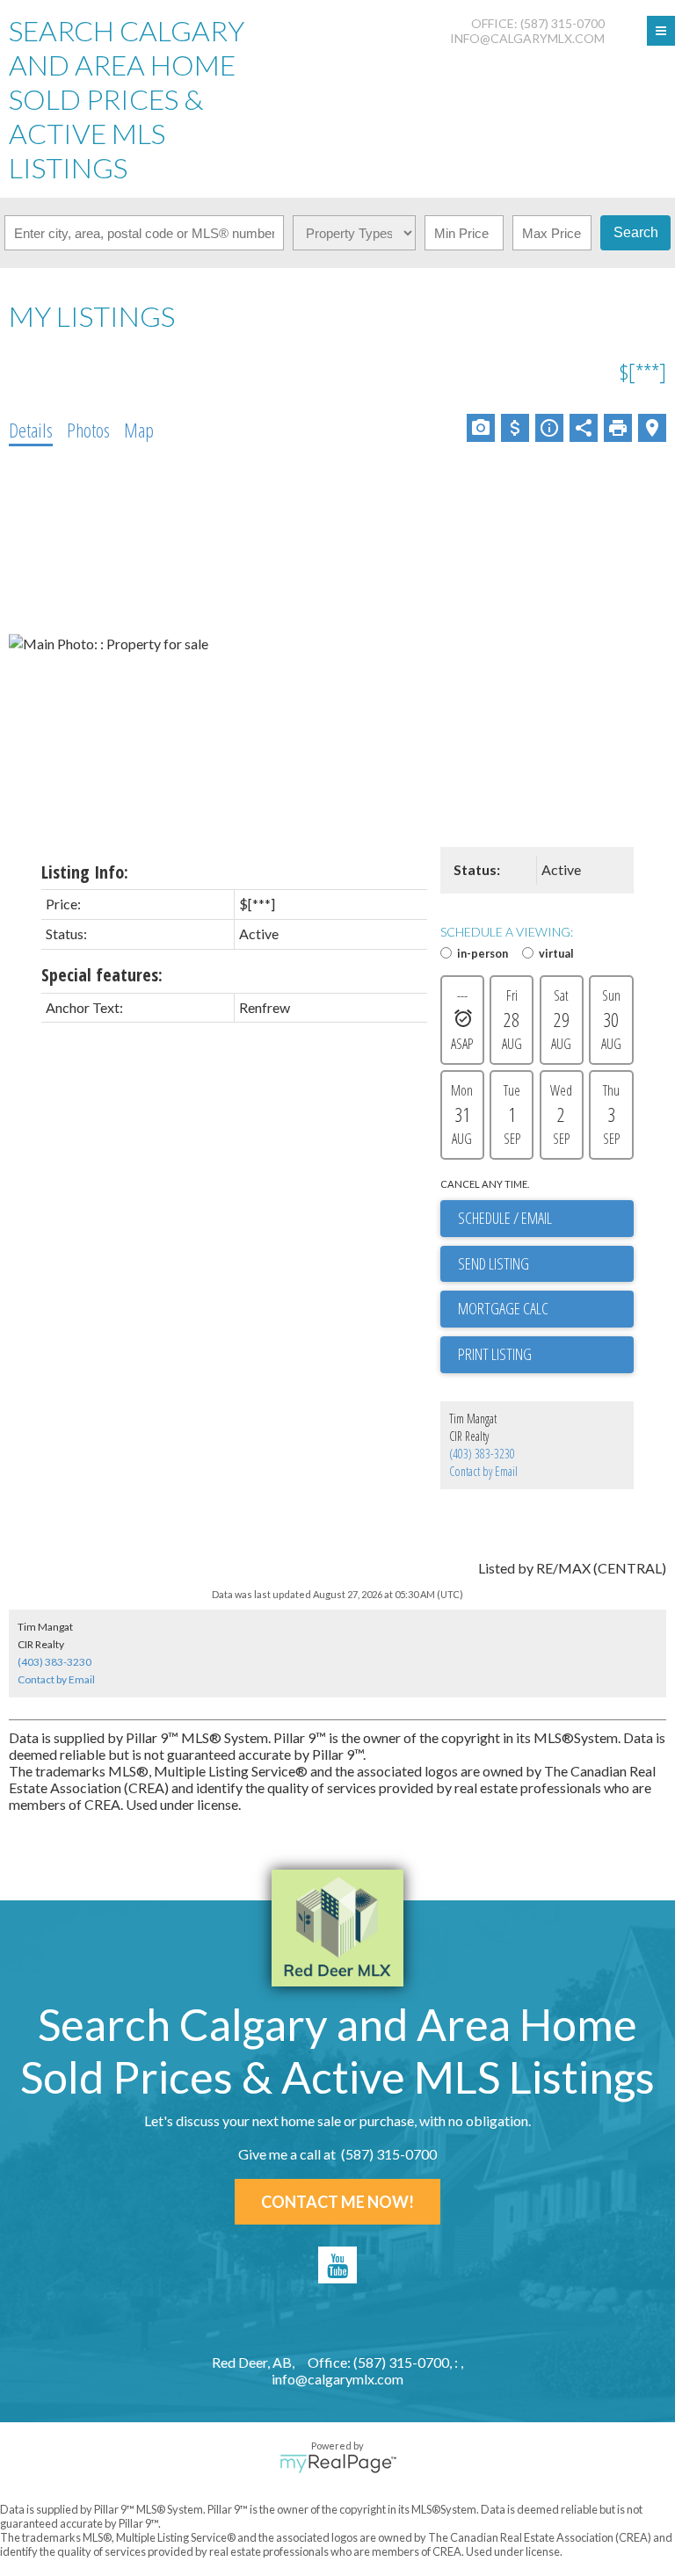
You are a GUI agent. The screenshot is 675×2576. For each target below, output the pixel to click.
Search (636, 232)
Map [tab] (139, 430)
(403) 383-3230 (482, 1454)
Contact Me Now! (337, 2202)
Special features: (102, 975)
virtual (556, 953)
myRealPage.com (338, 2464)
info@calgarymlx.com (527, 38)
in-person (483, 953)
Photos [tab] (88, 430)
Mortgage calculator (546, 1309)
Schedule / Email (505, 1218)
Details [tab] (31, 430)
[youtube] (337, 2265)
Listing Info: (85, 872)
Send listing (494, 1263)
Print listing (495, 1354)
